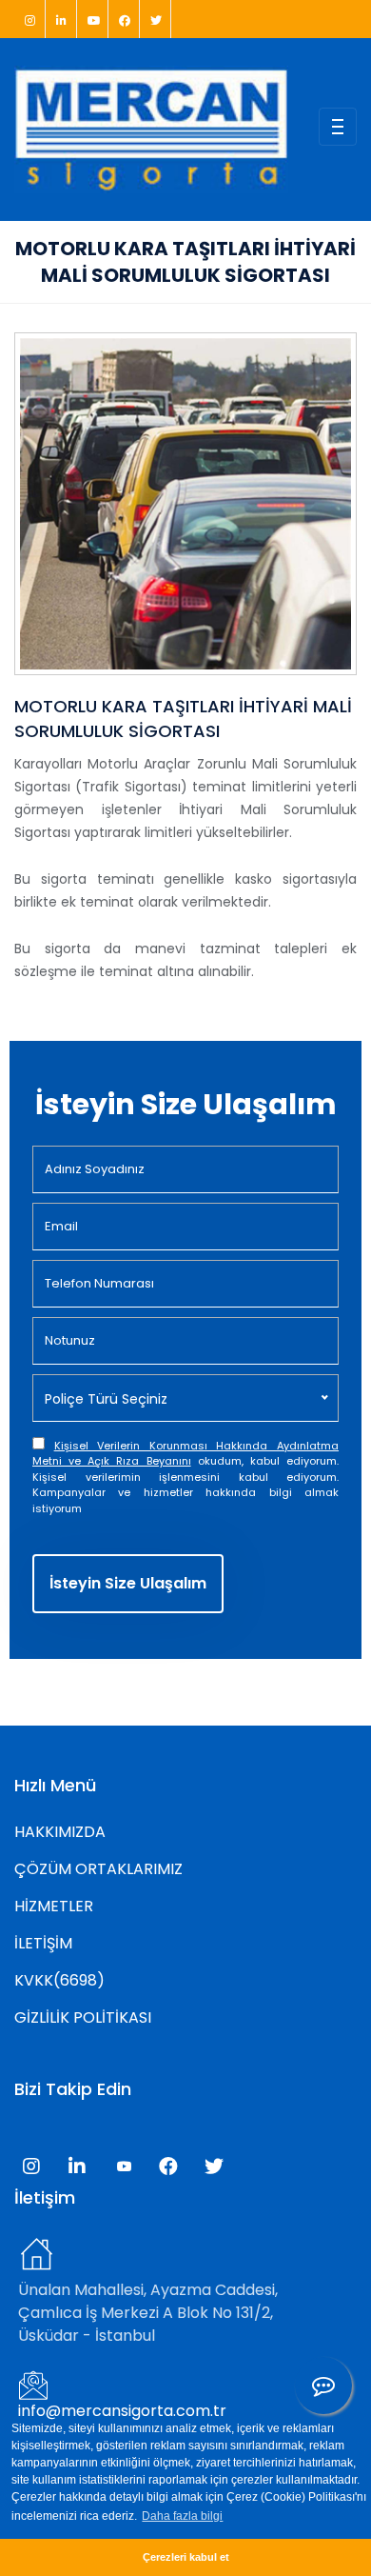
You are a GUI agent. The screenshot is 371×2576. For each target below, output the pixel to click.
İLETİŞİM (43, 1943)
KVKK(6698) (59, 1980)
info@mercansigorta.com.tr (122, 2411)
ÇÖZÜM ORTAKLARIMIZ (98, 1869)
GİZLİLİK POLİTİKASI (83, 2017)
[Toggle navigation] (338, 127)
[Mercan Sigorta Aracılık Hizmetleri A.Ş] (33, 2167)
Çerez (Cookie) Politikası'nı (296, 2497)
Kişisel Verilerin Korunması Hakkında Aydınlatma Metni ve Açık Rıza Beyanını (185, 1454)
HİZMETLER (54, 1906)
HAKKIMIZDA (60, 1832)
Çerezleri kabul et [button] (186, 2557)
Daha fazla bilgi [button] (182, 2516)
